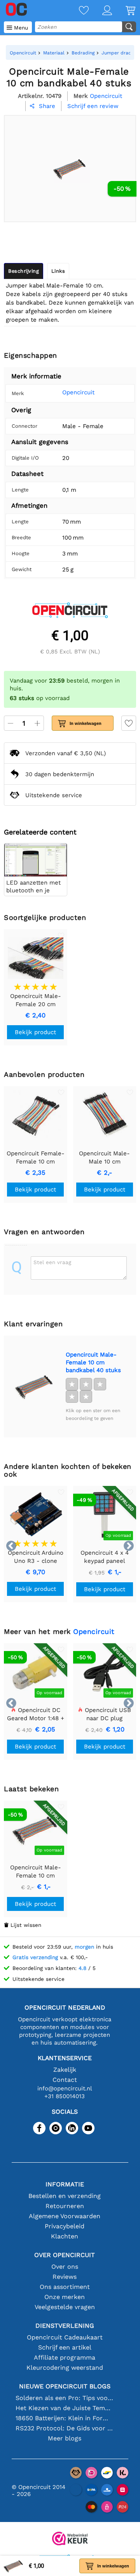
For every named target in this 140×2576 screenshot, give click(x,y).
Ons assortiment (65, 2287)
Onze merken (65, 2297)
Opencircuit (78, 392)
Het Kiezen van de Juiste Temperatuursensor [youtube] (65, 2408)
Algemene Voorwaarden (65, 2216)
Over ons (65, 2267)
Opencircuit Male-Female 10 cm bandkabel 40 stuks (93, 1362)
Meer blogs (65, 2438)
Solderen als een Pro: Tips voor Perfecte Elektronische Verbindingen (65, 2398)
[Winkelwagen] (124, 11)
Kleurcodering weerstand (65, 2368)
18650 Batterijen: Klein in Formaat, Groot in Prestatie (65, 2418)
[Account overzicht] (100, 11)
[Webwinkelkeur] (70, 2539)
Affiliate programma (65, 2357)
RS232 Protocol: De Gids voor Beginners (65, 2428)
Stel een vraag (52, 1262)
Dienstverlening (65, 2326)
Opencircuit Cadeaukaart (65, 2337)
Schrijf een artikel (65, 2347)
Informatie (65, 2184)
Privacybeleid (65, 2226)
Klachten (65, 2236)
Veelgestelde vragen (65, 2307)
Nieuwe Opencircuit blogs (65, 2386)
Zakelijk (65, 2070)
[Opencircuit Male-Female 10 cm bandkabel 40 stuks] (35, 1386)
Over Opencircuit (65, 2255)
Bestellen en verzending (65, 2196)
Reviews (65, 2277)
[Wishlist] (77, 11)
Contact (65, 2080)
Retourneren (65, 2206)
